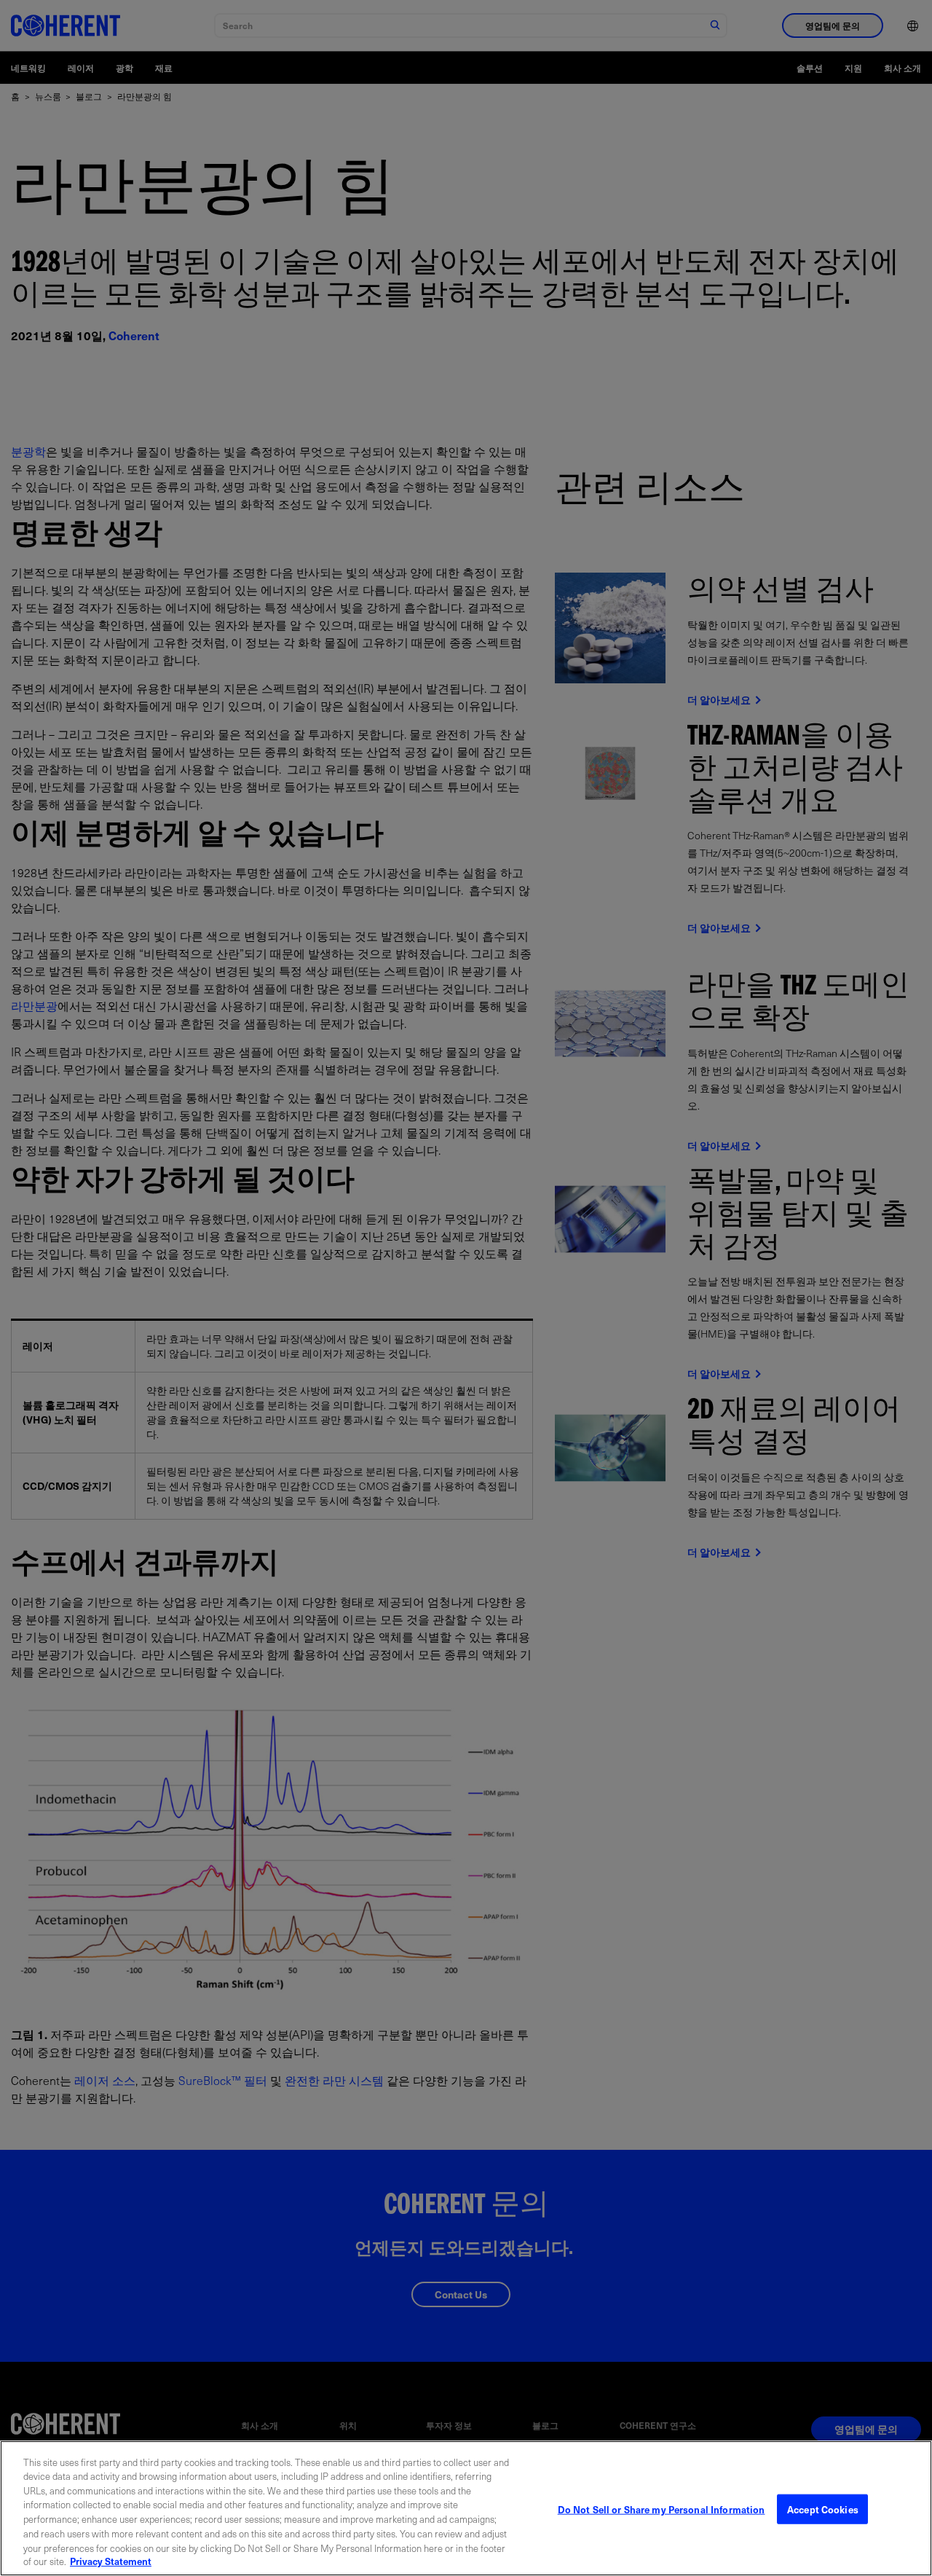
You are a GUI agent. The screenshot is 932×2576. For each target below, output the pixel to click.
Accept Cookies (823, 2509)
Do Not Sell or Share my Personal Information (662, 2509)
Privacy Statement (111, 2561)
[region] (466, 2508)
